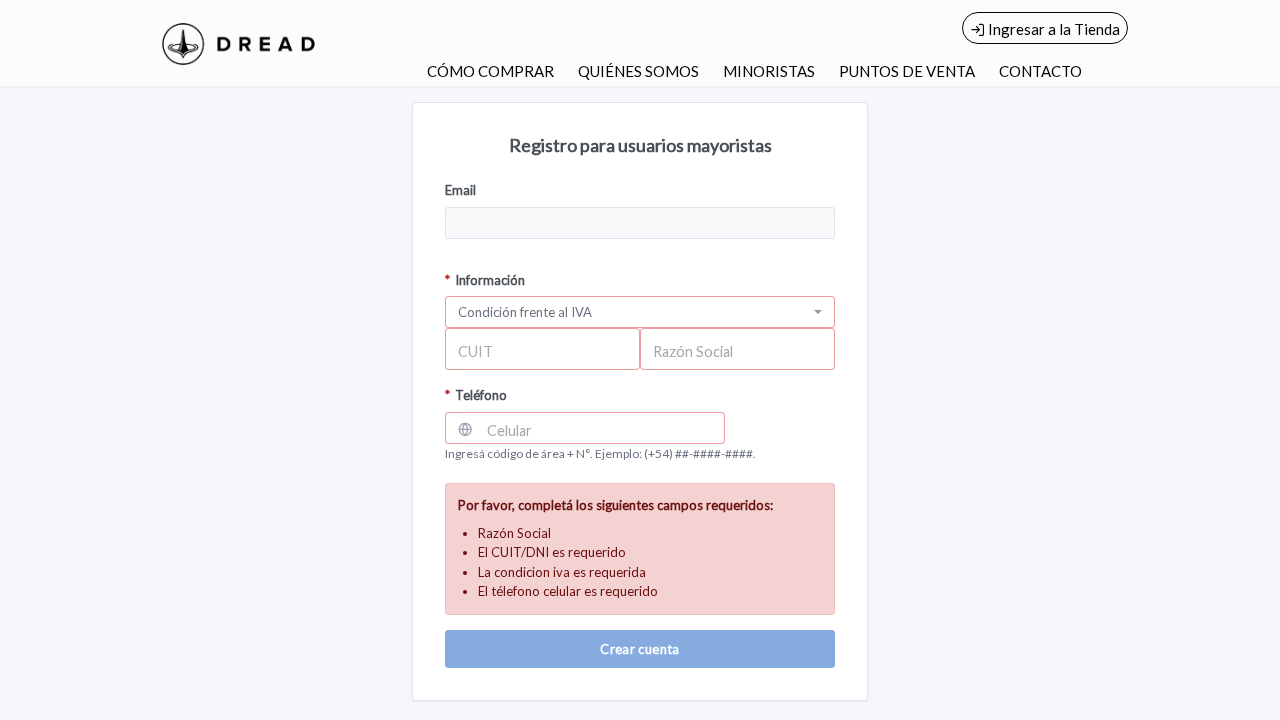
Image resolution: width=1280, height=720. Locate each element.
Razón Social (693, 351)
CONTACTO (1040, 71)
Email (460, 190)
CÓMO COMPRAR (490, 71)
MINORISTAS (769, 71)
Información (485, 280)
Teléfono (476, 395)
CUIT (475, 351)
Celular (509, 430)
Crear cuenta (640, 649)
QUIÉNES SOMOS (638, 71)
